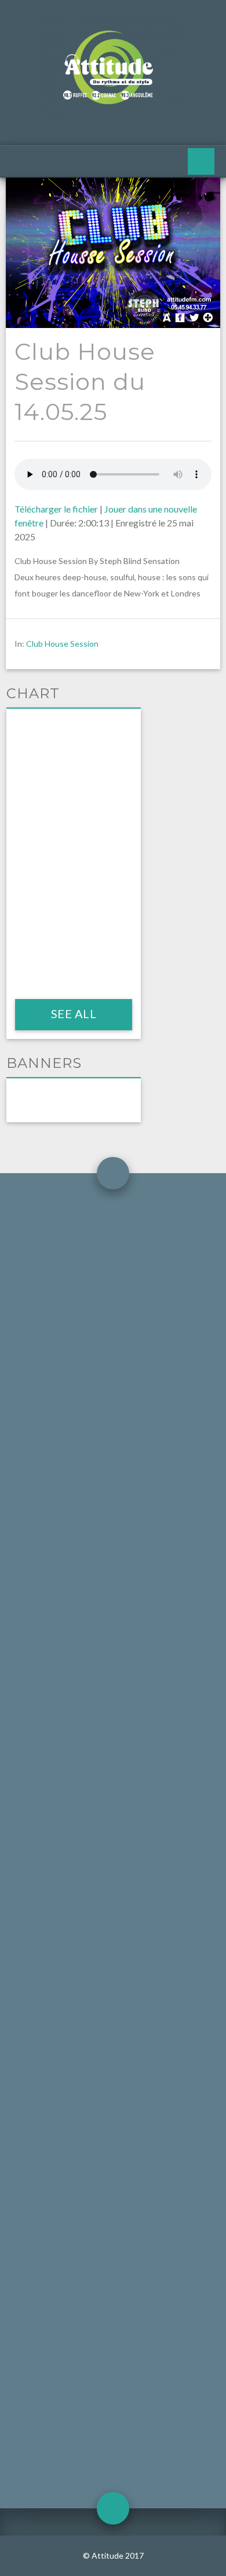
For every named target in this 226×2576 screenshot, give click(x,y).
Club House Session (62, 644)
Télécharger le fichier (56, 509)
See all (73, 1014)
